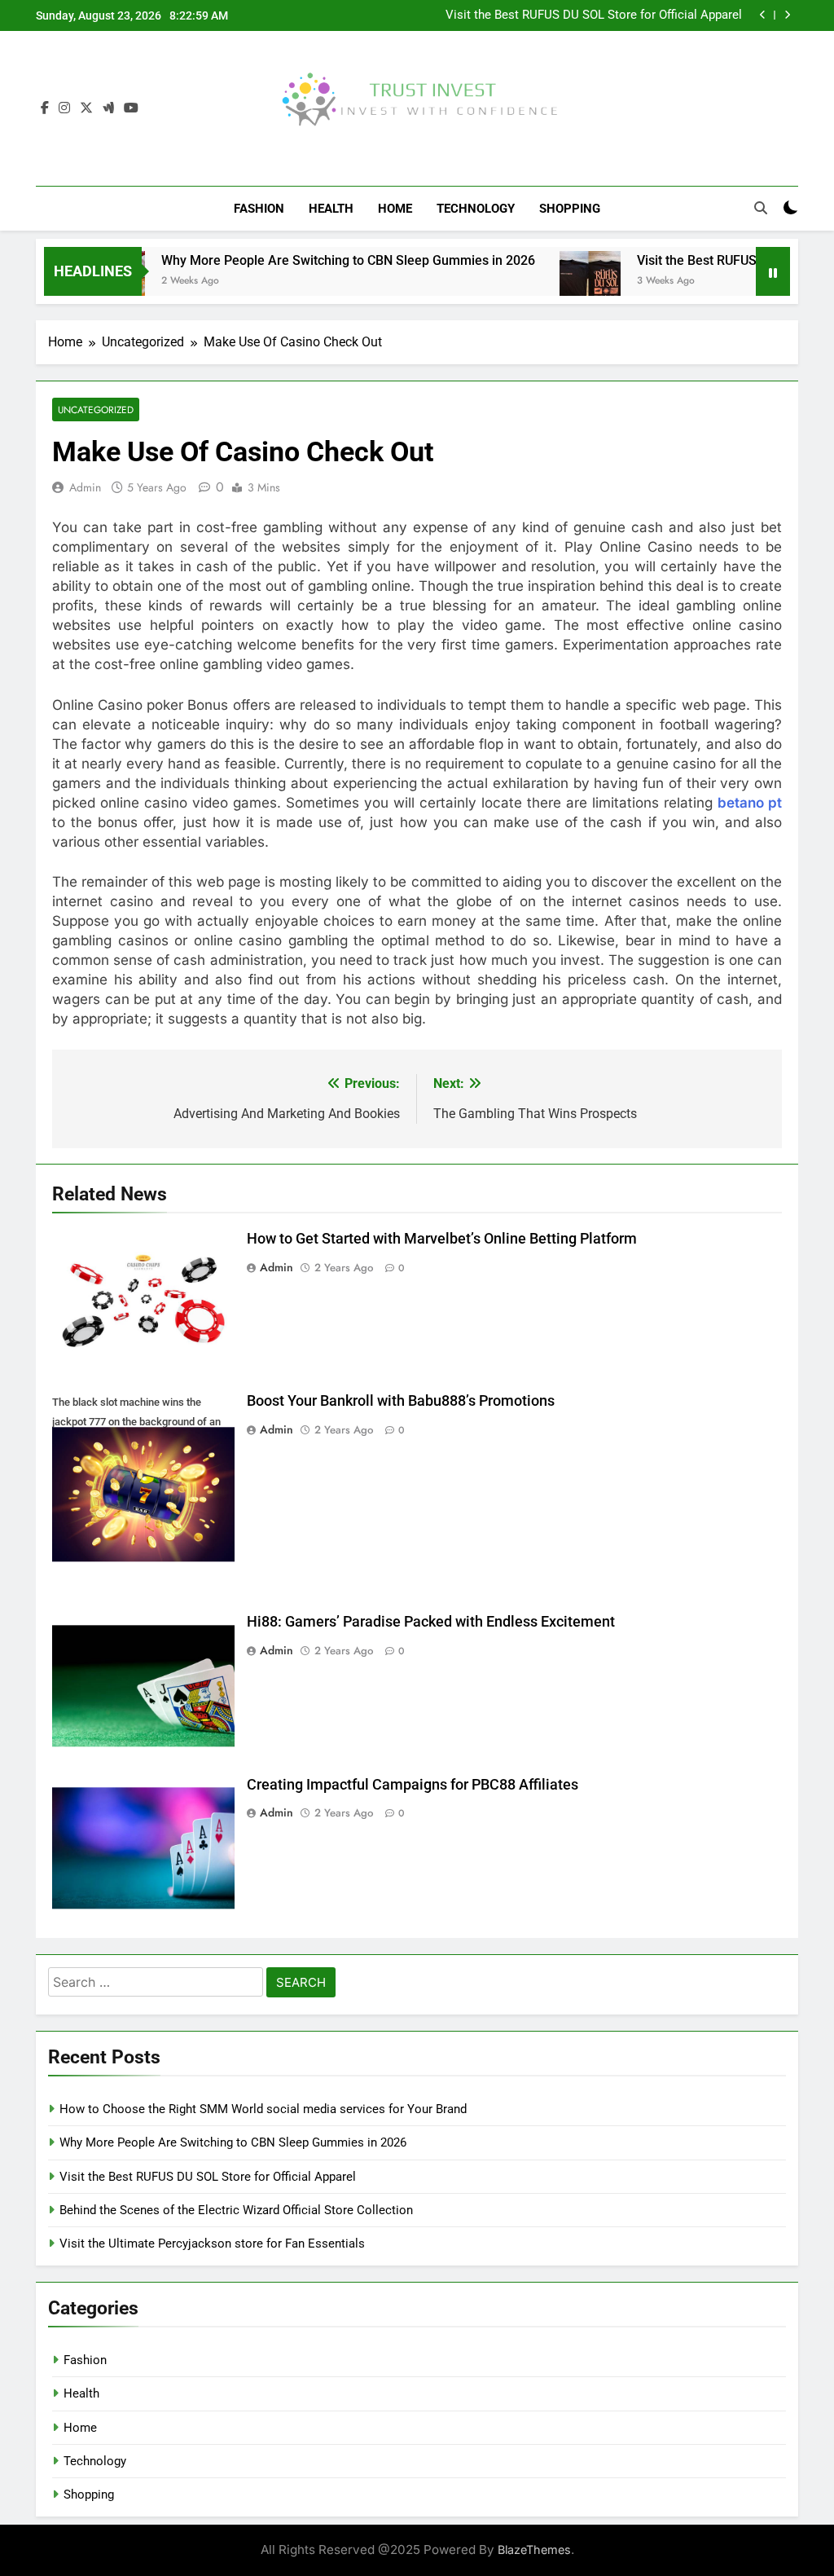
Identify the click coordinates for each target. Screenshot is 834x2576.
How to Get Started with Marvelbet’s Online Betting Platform (442, 1239)
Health (331, 209)
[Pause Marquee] (773, 271)
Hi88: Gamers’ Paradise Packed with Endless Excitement (431, 1622)
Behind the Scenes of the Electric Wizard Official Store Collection (236, 2210)
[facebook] (45, 108)
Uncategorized (96, 410)
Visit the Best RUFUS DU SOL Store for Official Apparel (594, 15)
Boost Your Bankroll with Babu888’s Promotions (401, 1401)
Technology (476, 209)
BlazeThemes (534, 2550)
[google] (108, 108)
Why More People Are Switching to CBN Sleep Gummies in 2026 (311, 260)
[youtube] (131, 108)
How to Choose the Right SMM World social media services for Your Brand (263, 2109)
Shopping (570, 209)
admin (85, 487)
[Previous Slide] (763, 15)
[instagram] (64, 108)
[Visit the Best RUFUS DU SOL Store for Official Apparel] (553, 282)
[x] (86, 108)
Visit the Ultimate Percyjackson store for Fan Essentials (212, 2244)
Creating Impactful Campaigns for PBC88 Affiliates (413, 1785)
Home (395, 209)
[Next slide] (787, 15)
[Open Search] (761, 208)
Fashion (259, 209)
